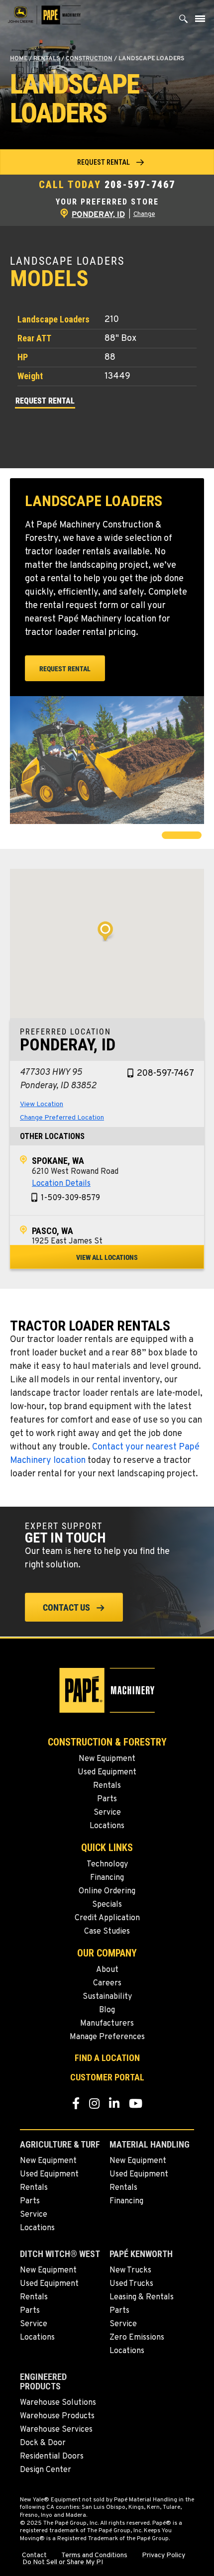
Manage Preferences (107, 2037)
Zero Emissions (137, 2338)
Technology (107, 1864)
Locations (107, 1826)
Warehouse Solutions (58, 2403)
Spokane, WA (58, 1161)
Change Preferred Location (62, 1118)
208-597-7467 (140, 185)
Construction (89, 59)
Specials (107, 1905)
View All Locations (107, 1257)
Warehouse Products (57, 2416)
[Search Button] (184, 21)
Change (144, 214)
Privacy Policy (163, 2556)
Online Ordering (107, 1891)
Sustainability (107, 1997)
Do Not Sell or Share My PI (63, 2563)
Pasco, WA (53, 1231)
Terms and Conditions (94, 2556)
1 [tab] (167, 836)
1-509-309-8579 (70, 1198)
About (107, 1970)
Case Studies (107, 1932)
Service (107, 1813)
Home (19, 59)
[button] (107, 162)
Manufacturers (107, 2024)
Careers (107, 1983)
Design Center (46, 2470)
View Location (42, 1104)
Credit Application (107, 1918)
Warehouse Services (56, 2430)
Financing (107, 1878)
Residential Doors (52, 2457)
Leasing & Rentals (142, 2297)
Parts (107, 1799)
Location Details (61, 1184)
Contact (34, 2556)
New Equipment (107, 1759)
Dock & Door (43, 2443)
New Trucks (130, 2270)
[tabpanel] (107, 760)
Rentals (47, 59)
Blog (107, 2010)
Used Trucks (131, 2284)
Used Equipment (107, 1772)
